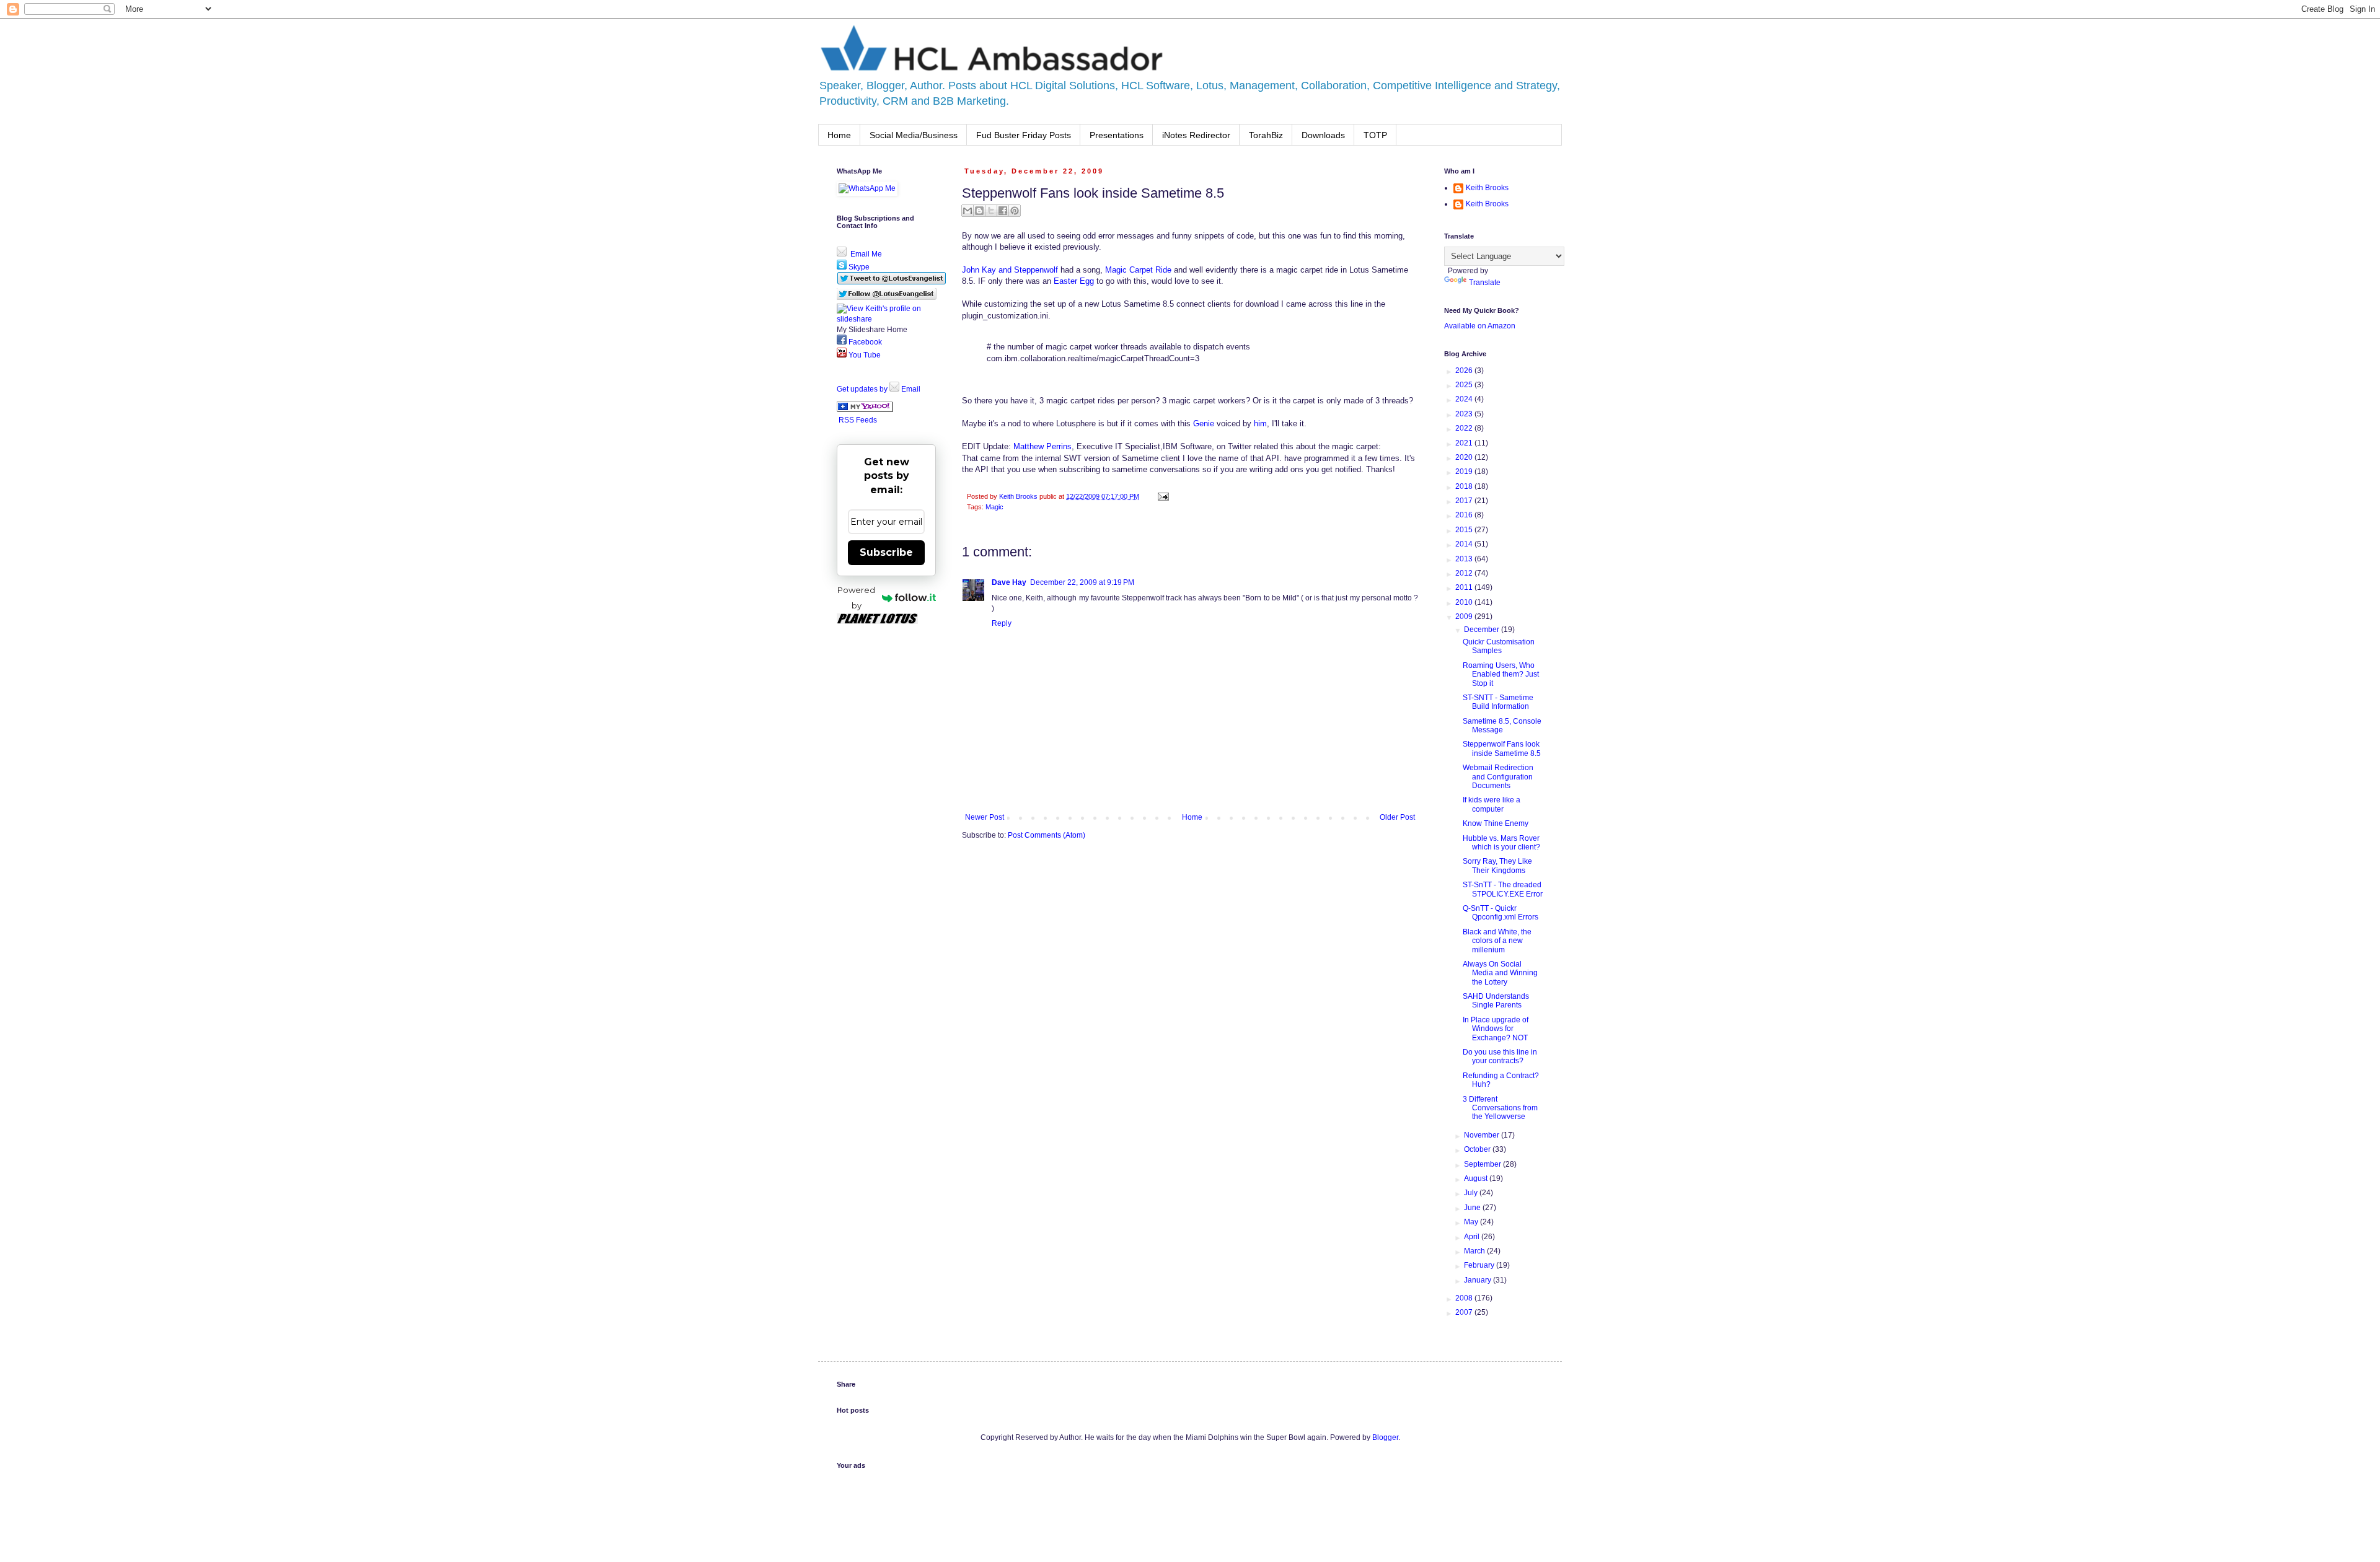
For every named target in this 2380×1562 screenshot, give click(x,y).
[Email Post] (1162, 496)
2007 (1465, 1312)
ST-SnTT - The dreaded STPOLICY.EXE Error (1503, 889)
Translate (1485, 283)
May (1472, 1222)
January (1479, 1280)
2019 (1465, 472)
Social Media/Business (914, 135)
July (1472, 1193)
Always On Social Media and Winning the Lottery (1500, 973)
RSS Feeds (858, 420)
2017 (1465, 501)
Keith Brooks (1487, 188)
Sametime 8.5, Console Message (1502, 726)
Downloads (1323, 135)
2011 (1465, 587)
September (1483, 1164)
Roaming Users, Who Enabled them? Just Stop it (1501, 674)
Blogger (1385, 1437)
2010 (1465, 602)
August (1477, 1178)
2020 (1465, 457)
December (1483, 630)
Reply (1002, 623)
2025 (1465, 385)
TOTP (1375, 135)
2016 (1465, 515)
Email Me (865, 254)
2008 (1465, 1298)
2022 (1465, 428)
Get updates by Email (879, 389)
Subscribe (886, 552)
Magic (994, 507)
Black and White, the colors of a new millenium (1497, 941)
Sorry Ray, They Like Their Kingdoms (1497, 866)
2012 (1465, 573)
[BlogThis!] (979, 211)
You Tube (864, 355)
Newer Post (985, 817)
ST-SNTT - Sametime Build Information (1498, 702)
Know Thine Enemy (1496, 823)
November (1483, 1135)
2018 (1465, 486)
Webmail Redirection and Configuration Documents (1498, 777)
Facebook (864, 342)
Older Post (1397, 817)
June (1473, 1208)
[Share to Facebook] (1003, 211)
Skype (858, 267)
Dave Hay (1009, 582)
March (1475, 1251)
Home (839, 135)
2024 (1465, 399)
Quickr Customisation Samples (1499, 646)
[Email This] (967, 211)
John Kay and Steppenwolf (1010, 270)
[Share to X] (991, 211)
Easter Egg (1074, 281)
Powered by (856, 598)
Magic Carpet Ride (1138, 270)
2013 (1465, 559)
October (1478, 1149)
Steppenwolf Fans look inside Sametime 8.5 (1502, 748)
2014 (1465, 544)
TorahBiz (1266, 135)
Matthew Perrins (1042, 446)
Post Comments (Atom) (1047, 835)
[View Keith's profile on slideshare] (886, 319)
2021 (1465, 443)
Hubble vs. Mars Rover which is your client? (1501, 843)
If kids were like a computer (1492, 804)
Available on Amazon (1480, 326)
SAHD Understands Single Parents (1496, 1001)
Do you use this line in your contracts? (1500, 1056)
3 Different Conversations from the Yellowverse (1500, 1108)
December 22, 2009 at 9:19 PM (1082, 582)
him (1260, 423)
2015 (1465, 530)
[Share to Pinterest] (1015, 211)
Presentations (1117, 135)
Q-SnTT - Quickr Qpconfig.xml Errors (1501, 913)
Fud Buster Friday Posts (1024, 135)
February (1480, 1265)
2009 (1465, 616)
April (1473, 1237)
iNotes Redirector (1196, 135)
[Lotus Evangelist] (865, 410)
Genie (1204, 423)
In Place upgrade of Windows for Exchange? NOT (1496, 1029)
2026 (1465, 371)
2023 (1465, 414)
